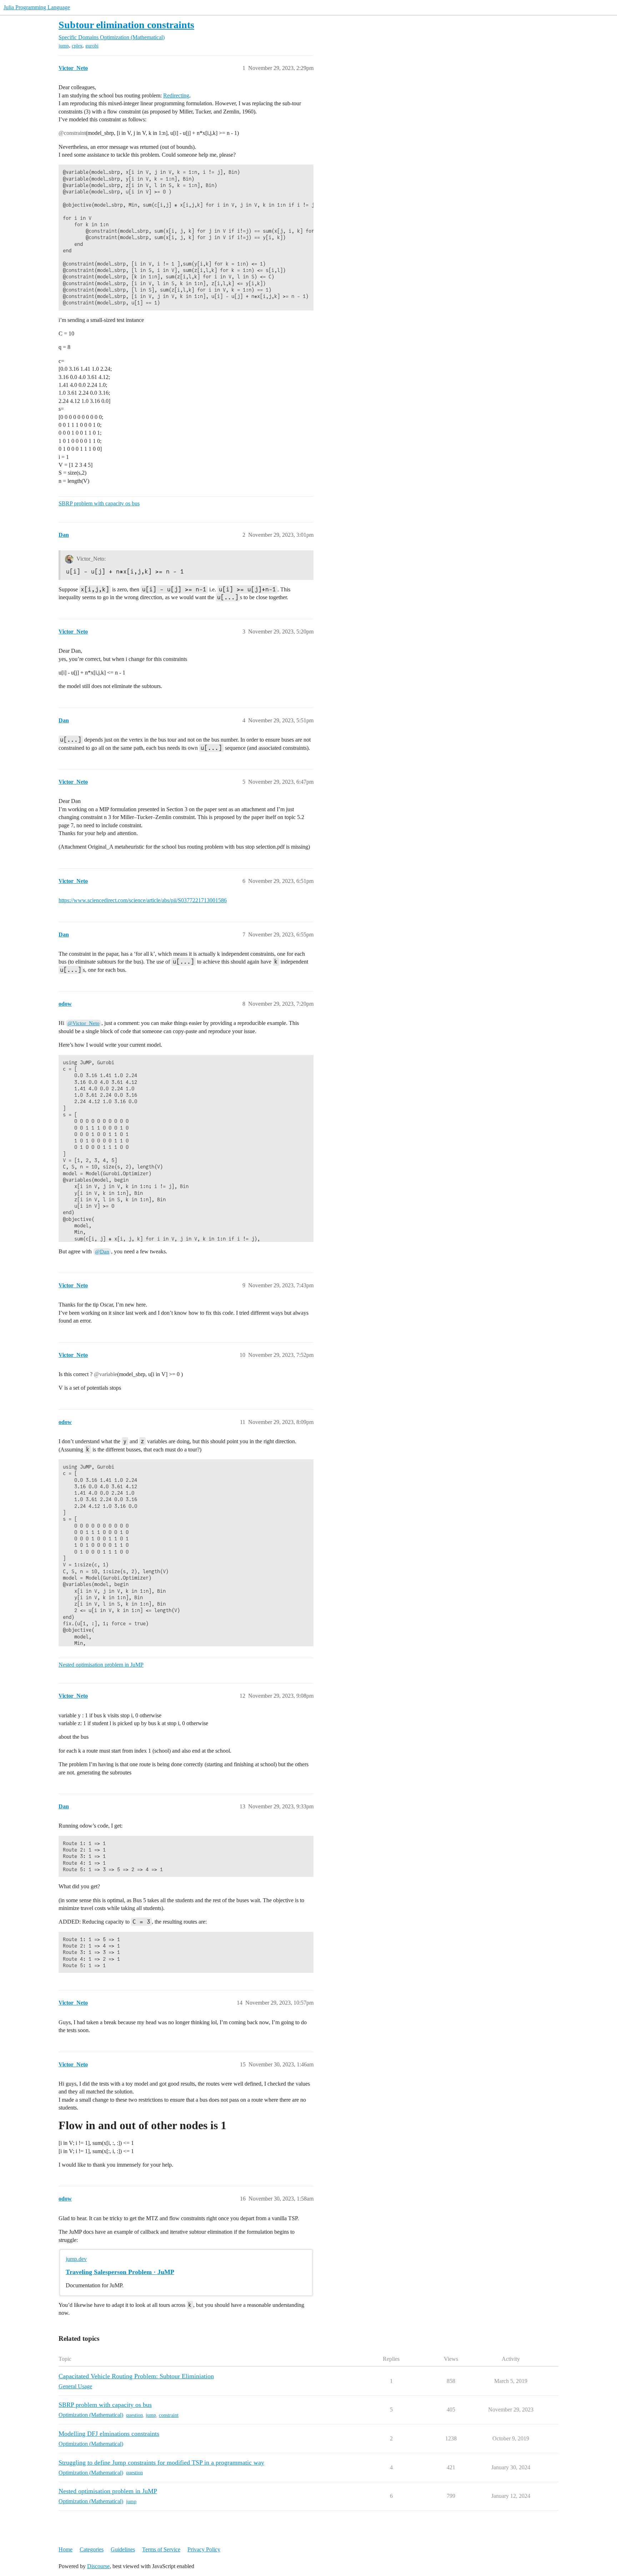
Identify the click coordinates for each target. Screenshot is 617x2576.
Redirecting (176, 95)
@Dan (102, 1252)
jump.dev (76, 2259)
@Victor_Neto (84, 1023)
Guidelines (123, 2549)
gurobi (92, 46)
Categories (92, 2549)
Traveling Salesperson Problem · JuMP (120, 2272)
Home (66, 2549)
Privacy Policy (204, 2549)
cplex (77, 46)
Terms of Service (161, 2549)
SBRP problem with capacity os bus (99, 503)
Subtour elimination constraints (126, 25)
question (134, 2415)
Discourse (98, 2566)
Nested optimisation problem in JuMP (101, 1665)
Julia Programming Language (37, 7)
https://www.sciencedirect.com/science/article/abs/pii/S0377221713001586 (143, 900)
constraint (169, 2415)
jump (64, 46)
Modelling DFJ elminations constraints (109, 2434)
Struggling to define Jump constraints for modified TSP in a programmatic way (161, 2463)
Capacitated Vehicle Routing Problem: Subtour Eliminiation (136, 2376)
